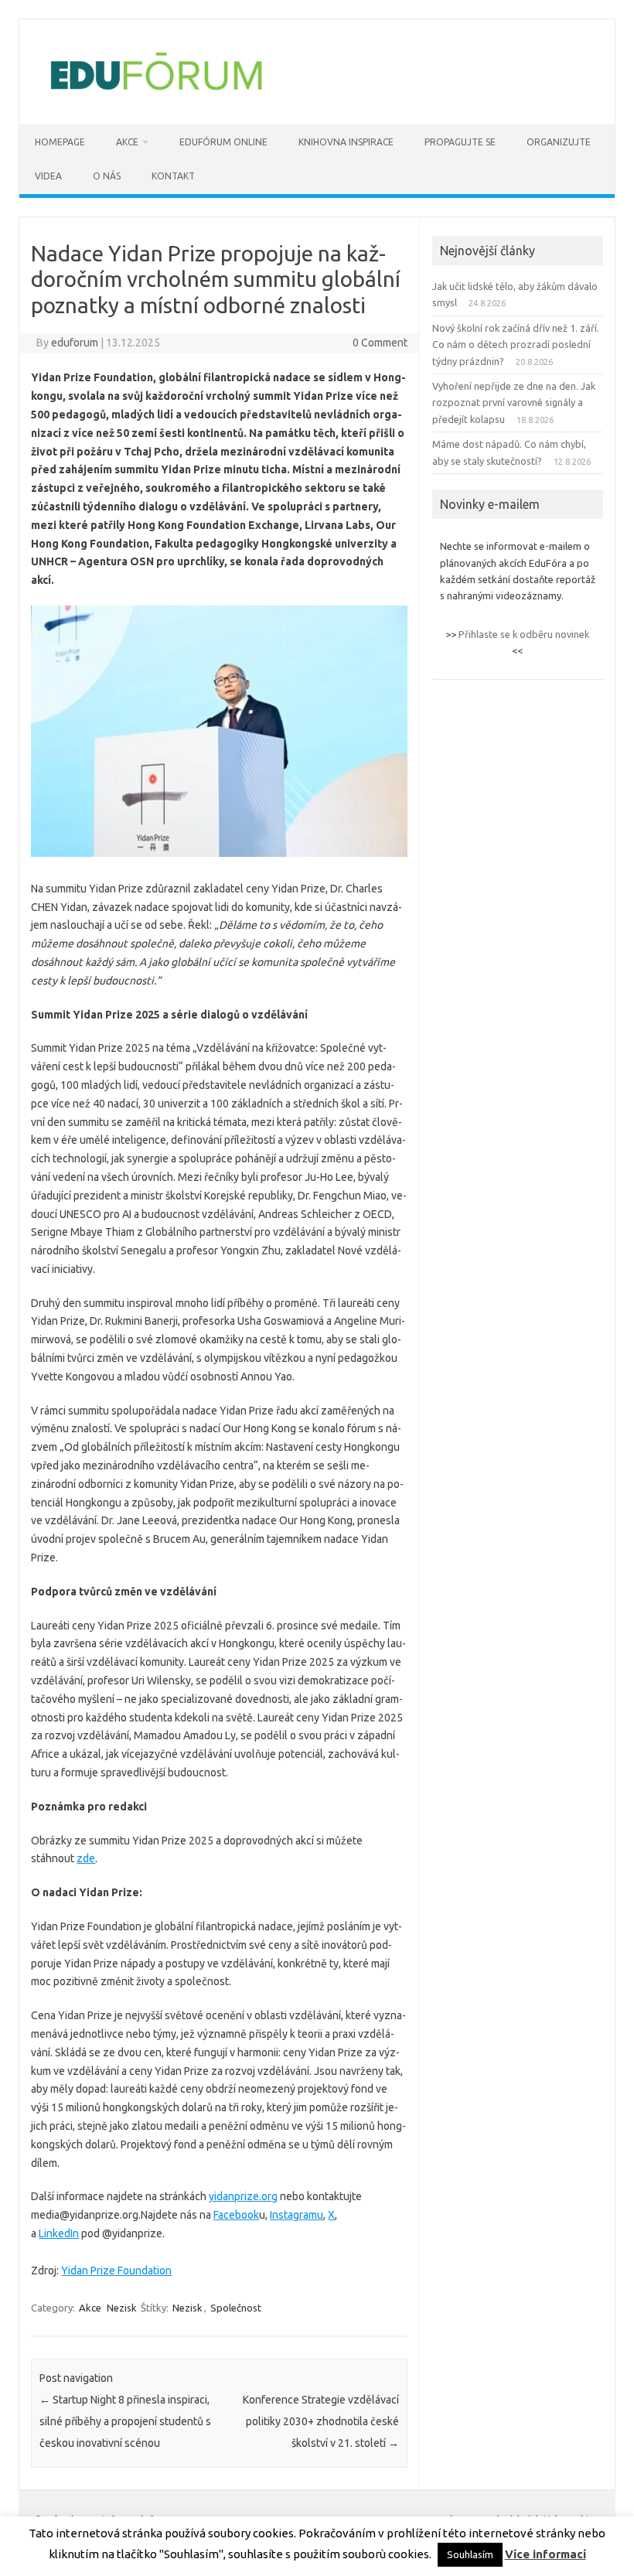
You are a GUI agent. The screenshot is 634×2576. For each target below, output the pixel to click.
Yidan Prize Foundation (116, 2271)
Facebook (236, 2215)
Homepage (60, 142)
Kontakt (173, 176)
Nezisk (122, 2308)
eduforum (75, 343)
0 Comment (380, 343)
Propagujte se (460, 142)
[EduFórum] (156, 98)
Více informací (545, 2554)
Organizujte (559, 142)
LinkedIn (59, 2233)
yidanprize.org (243, 2196)
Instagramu (297, 2215)
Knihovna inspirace (346, 142)
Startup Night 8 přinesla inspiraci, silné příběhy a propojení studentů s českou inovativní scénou (125, 2421)
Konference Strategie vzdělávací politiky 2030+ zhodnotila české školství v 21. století (321, 2421)
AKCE (127, 142)
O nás (107, 176)
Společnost (236, 2308)
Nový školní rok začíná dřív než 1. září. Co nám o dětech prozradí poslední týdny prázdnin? (516, 345)
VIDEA (48, 176)
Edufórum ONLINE (223, 142)
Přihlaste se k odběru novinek (524, 634)
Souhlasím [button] (470, 2554)
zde (86, 1858)
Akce (90, 2308)
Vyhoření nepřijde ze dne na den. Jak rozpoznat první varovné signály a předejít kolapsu (514, 403)
